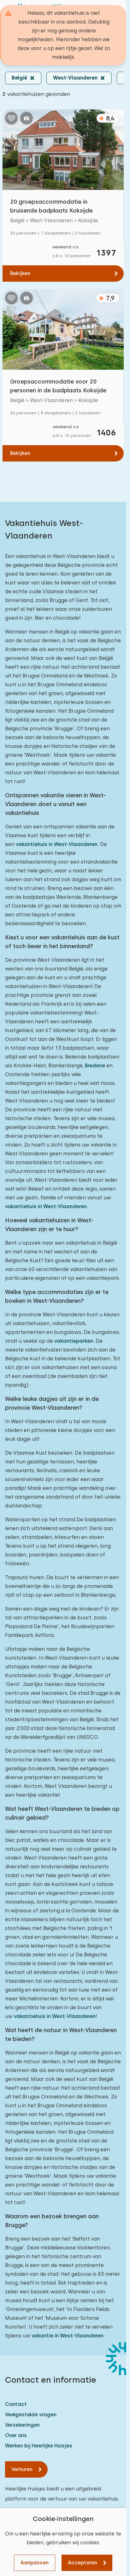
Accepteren (83, 2563)
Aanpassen (35, 2563)
